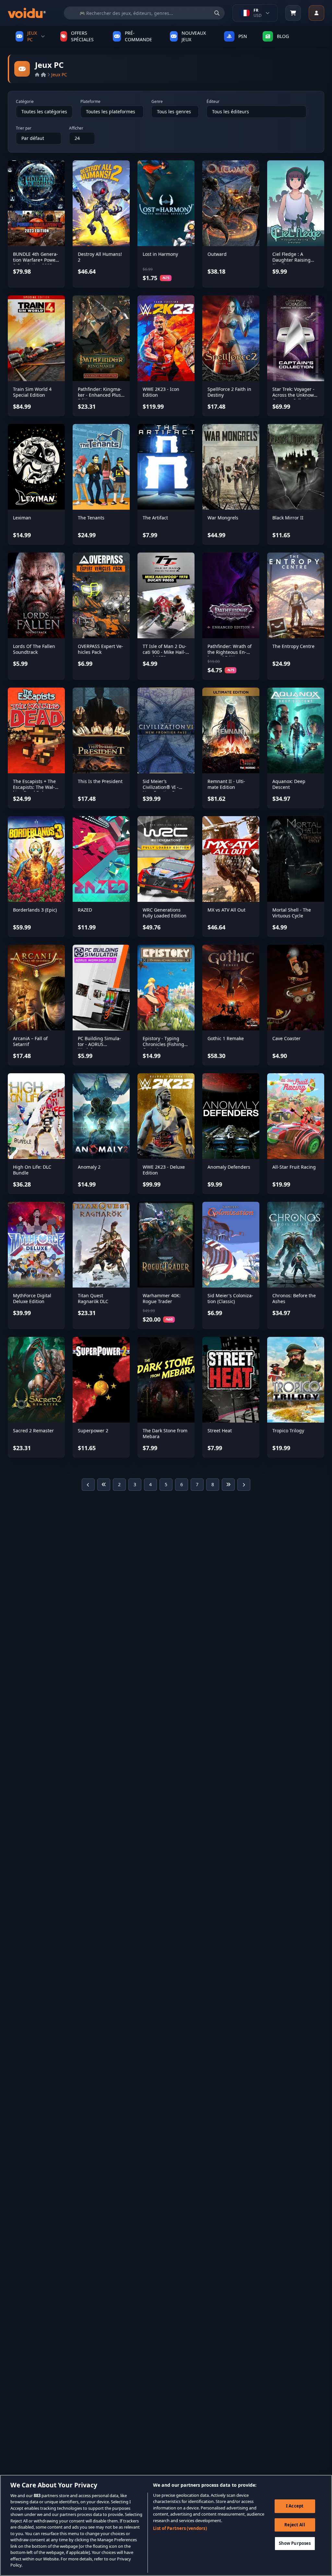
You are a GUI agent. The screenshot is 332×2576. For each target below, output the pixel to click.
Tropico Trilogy (288, 1431)
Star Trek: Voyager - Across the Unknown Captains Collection (295, 395)
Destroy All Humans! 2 (100, 257)
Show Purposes (295, 2543)
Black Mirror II (288, 518)
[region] (166, 2525)
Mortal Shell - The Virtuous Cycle (292, 913)
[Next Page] (244, 1485)
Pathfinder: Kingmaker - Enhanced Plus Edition (100, 395)
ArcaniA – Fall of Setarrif (30, 1041)
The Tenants (91, 518)
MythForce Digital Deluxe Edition (32, 1298)
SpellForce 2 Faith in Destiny (229, 392)
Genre (157, 102)
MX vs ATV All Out (226, 910)
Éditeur (213, 102)
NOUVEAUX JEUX (194, 36)
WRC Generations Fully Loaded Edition (165, 913)
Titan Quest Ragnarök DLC (93, 1298)
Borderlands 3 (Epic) (35, 910)
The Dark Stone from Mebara (165, 1433)
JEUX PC (32, 36)
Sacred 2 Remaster (33, 1431)
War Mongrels (223, 518)
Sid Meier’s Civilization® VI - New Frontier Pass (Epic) (162, 790)
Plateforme (90, 102)
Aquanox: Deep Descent (289, 784)
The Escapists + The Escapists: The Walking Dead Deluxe (34, 787)
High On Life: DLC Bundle (32, 1170)
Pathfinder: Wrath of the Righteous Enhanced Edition (230, 652)
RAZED (85, 910)
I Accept (295, 2506)
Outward (217, 254)
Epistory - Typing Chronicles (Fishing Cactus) (163, 1044)
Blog (283, 36)
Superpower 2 (93, 1431)
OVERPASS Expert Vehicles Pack (101, 649)
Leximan (22, 518)
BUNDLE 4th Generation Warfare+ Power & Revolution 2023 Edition (36, 263)
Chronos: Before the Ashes (294, 1298)
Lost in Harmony (160, 254)
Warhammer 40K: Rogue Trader (162, 1298)
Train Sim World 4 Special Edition (32, 392)
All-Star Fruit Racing (294, 1167)
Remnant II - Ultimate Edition (226, 784)
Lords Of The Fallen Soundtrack (34, 649)
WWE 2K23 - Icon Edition (161, 392)
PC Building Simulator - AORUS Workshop (99, 1044)
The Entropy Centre (293, 646)
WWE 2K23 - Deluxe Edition (164, 1170)
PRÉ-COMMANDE (138, 36)
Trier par (24, 128)
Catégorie (25, 102)
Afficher (76, 128)
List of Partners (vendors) (180, 2528)
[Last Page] (228, 1485)
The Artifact (155, 518)
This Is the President (100, 781)
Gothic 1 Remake (226, 1038)
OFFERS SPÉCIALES (82, 36)
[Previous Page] (88, 1485)
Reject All (295, 2525)
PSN (243, 36)
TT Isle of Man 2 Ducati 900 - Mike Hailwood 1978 (165, 652)
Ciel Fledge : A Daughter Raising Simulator (291, 260)
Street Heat (220, 1431)
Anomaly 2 (89, 1167)
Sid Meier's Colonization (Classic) (230, 1298)
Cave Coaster (286, 1038)
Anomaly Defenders (229, 1167)
